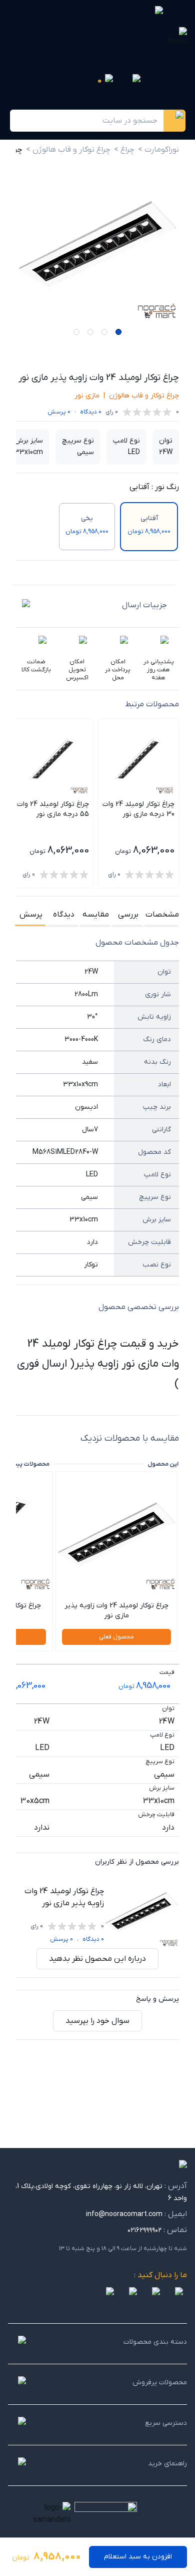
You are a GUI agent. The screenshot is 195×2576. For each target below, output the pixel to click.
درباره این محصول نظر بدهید (97, 1959)
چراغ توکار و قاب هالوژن (144, 396)
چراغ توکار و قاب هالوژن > (68, 150)
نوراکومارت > (158, 150)
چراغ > (124, 150)
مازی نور (87, 396)
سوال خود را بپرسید (97, 2021)
